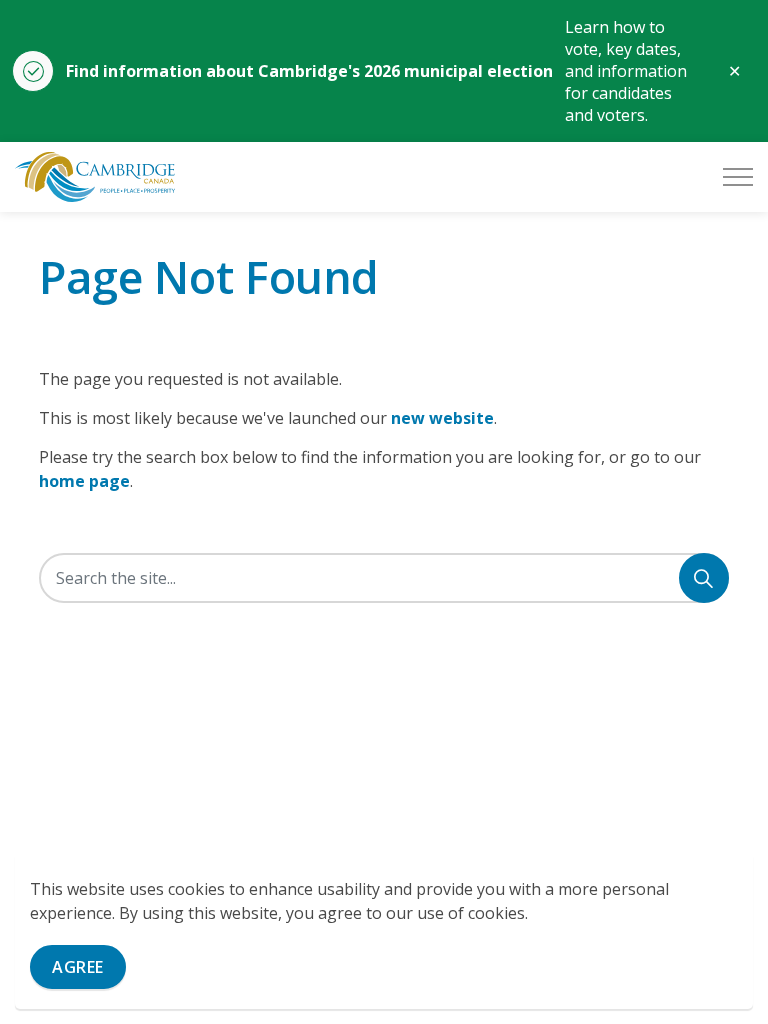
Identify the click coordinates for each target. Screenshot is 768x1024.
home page (84, 481)
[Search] (704, 578)
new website (442, 418)
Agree (78, 967)
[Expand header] (738, 177)
